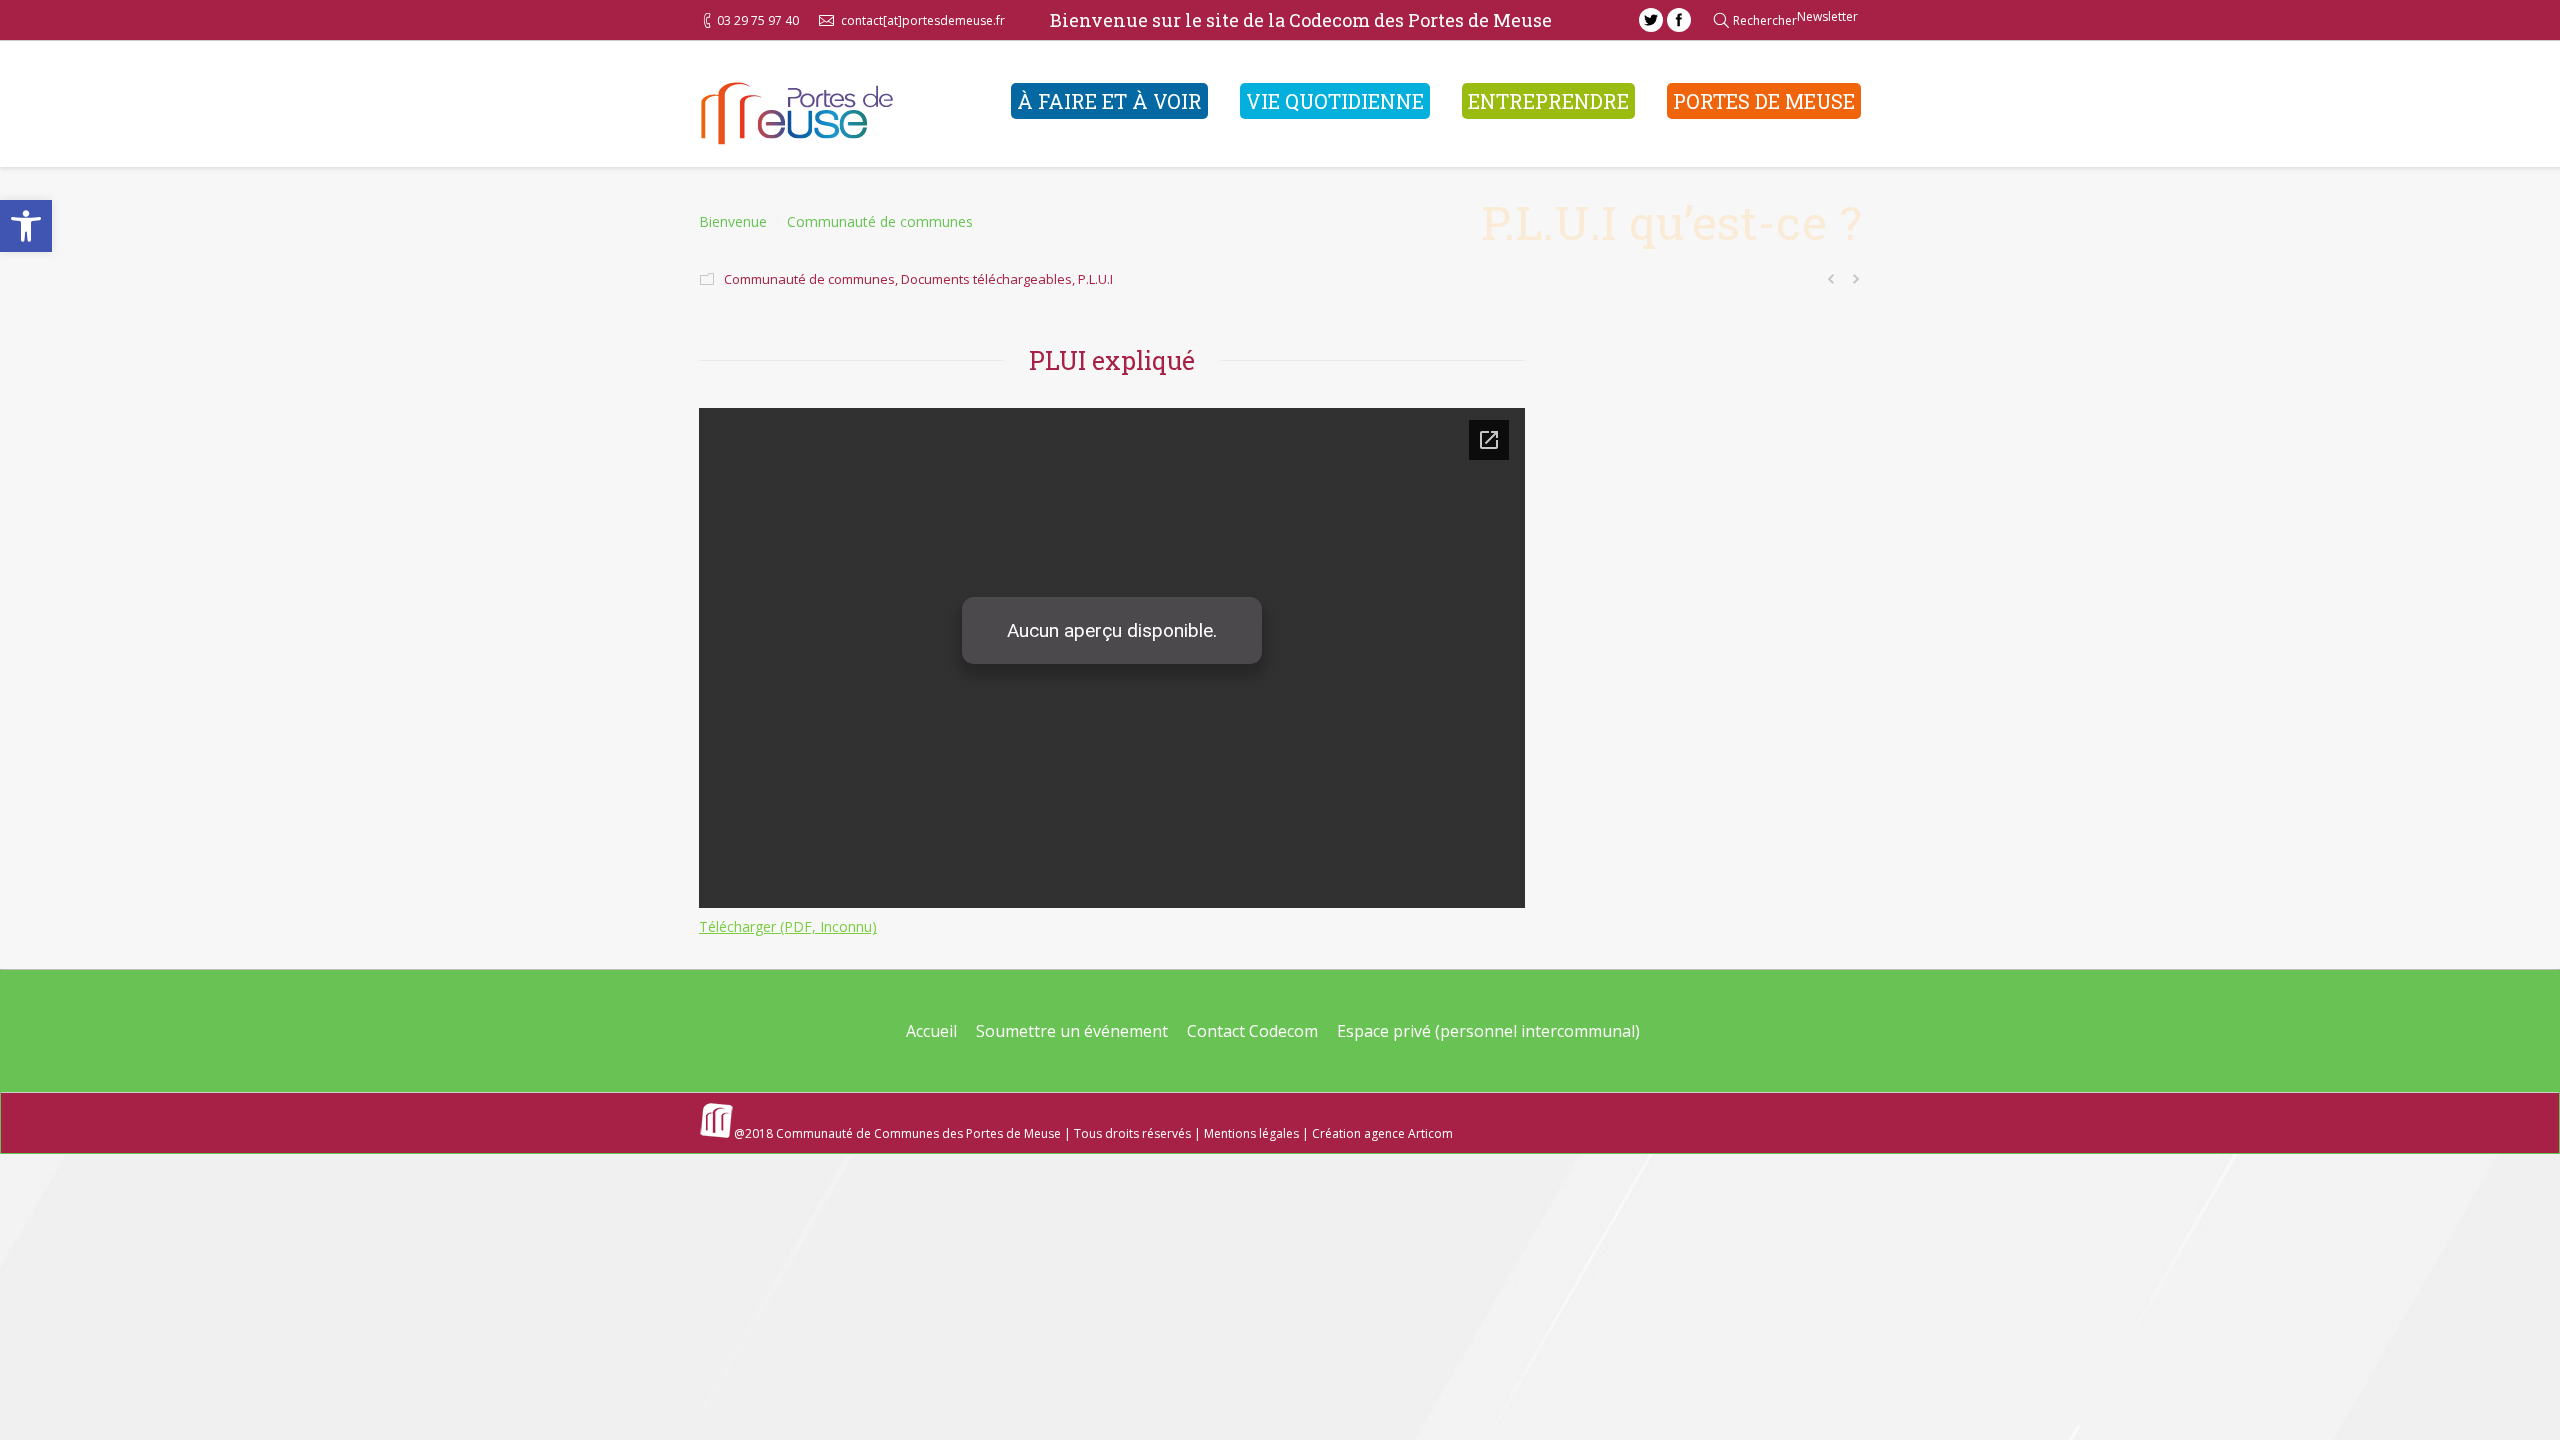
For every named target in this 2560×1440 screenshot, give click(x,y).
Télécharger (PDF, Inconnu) (788, 926)
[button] (26, 226)
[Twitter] (1651, 20)
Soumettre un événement (1072, 1031)
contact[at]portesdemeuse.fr (923, 20)
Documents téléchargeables (986, 279)
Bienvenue (733, 221)
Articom (1430, 1133)
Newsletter (1827, 16)
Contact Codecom (1252, 1031)
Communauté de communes (880, 221)
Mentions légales (1251, 1133)
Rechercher (1765, 20)
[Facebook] (1679, 20)
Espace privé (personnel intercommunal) (1488, 1031)
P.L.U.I (1095, 279)
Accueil (931, 1031)
